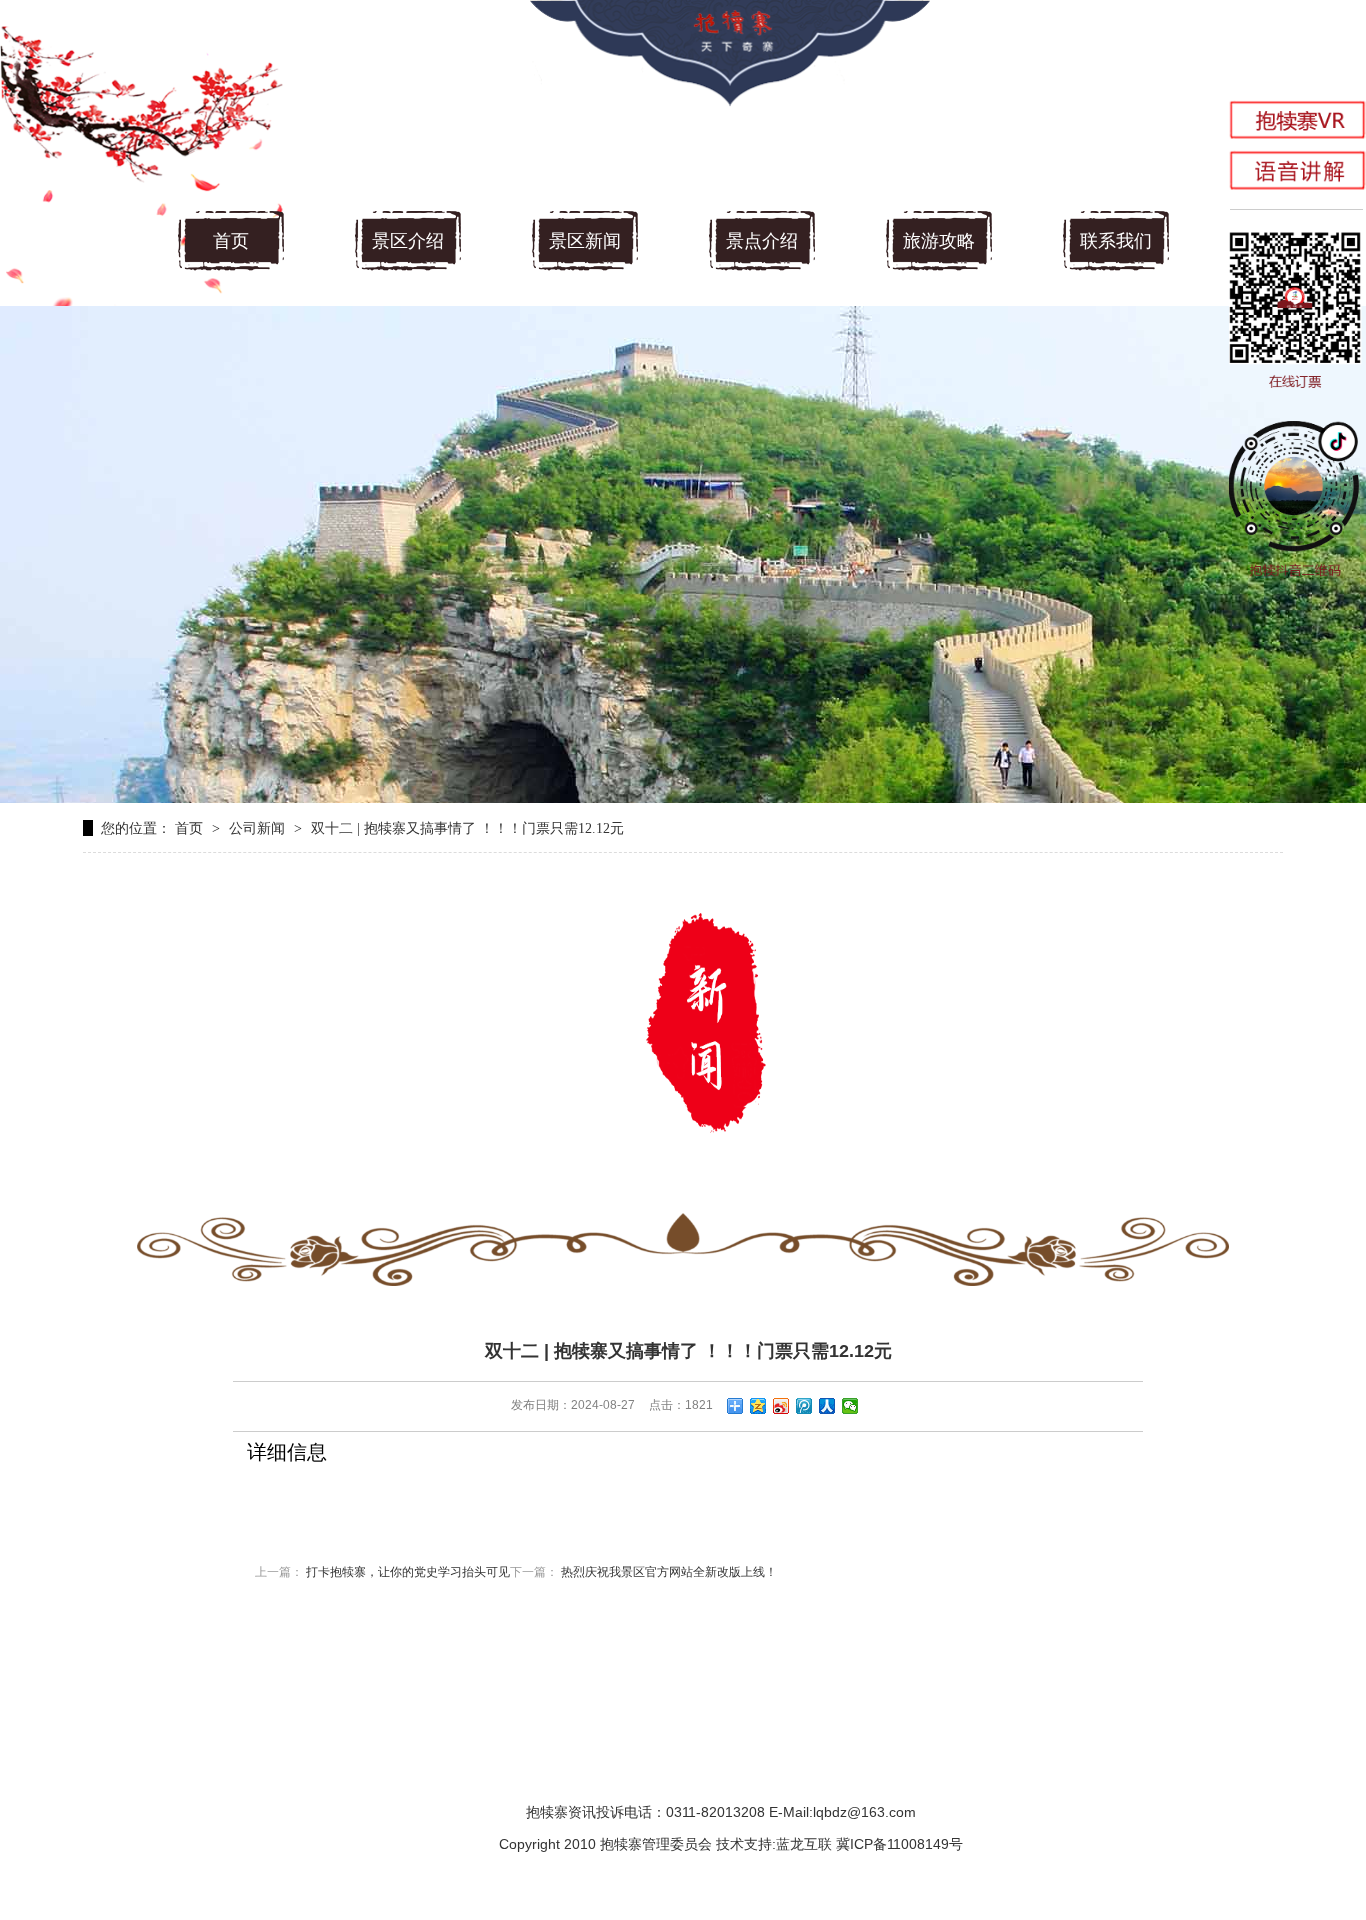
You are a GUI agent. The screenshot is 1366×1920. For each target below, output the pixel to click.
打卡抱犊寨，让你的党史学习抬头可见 (408, 1572)
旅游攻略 (939, 241)
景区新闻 (585, 241)
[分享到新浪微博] (781, 1406)
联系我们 (1116, 241)
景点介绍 (762, 241)
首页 (231, 241)
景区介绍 (408, 241)
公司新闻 (257, 828)
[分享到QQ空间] (758, 1406)
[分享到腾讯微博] (804, 1406)
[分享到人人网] (827, 1406)
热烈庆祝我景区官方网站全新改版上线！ (669, 1572)
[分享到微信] (850, 1406)
